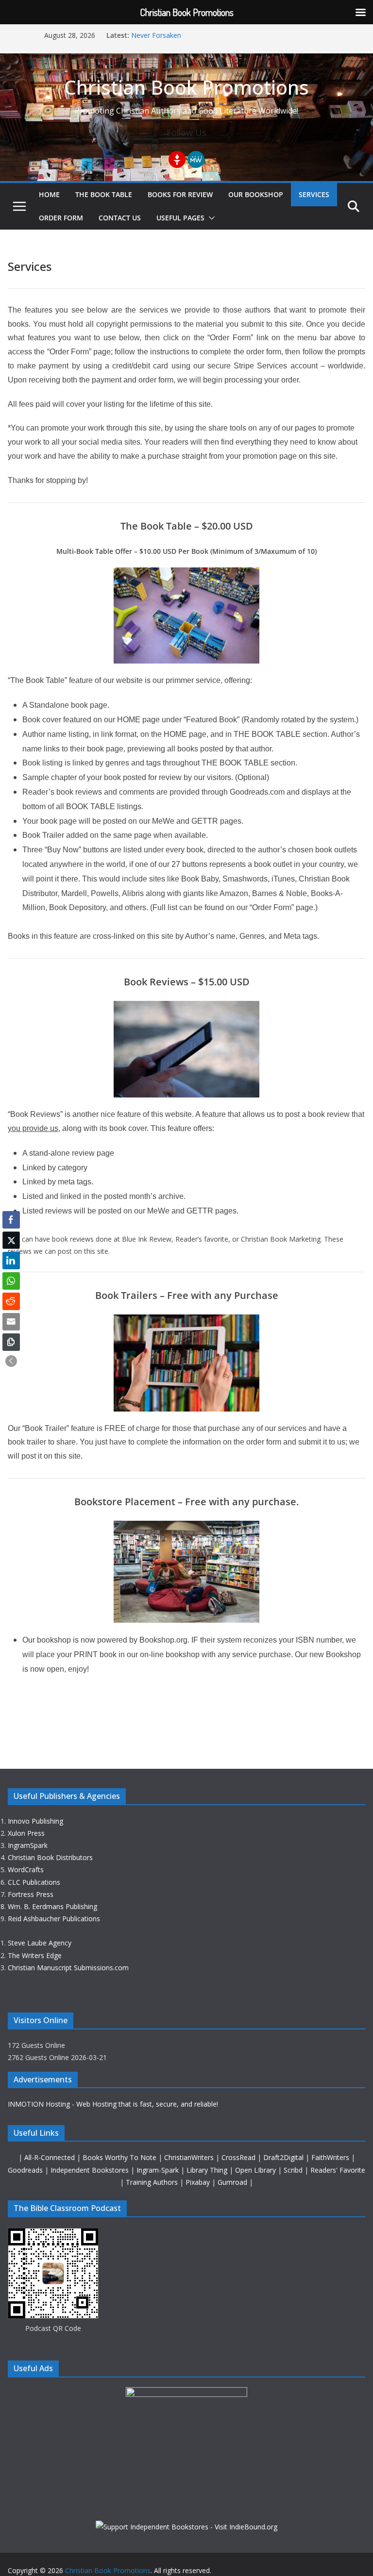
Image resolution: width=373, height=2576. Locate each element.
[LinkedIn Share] (11, 1261)
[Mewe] (196, 159)
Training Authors (153, 2182)
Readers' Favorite (338, 2170)
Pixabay (199, 2182)
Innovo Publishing (35, 1821)
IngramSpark (28, 1845)
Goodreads (26, 2170)
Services (314, 194)
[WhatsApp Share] (11, 1281)
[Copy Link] (11, 1342)
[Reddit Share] (11, 1301)
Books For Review (180, 194)
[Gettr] (177, 159)
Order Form (61, 218)
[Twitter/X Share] (11, 1240)
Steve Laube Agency (40, 1943)
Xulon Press (26, 1833)
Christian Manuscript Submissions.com (68, 1968)
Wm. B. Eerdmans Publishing (52, 1906)
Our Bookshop (256, 194)
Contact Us (120, 218)
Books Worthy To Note (120, 2157)
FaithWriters (331, 2157)
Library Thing (208, 2170)
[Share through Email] (11, 1322)
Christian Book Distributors (50, 1857)
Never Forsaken (156, 35)
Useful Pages (180, 218)
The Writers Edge (35, 1955)
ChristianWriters (190, 2157)
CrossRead (238, 2157)
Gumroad (233, 2182)
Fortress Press (31, 1894)
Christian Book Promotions (186, 87)
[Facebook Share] (11, 1220)
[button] (210, 218)
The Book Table (104, 194)
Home (49, 194)
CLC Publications (34, 1882)
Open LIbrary (256, 2170)
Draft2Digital (284, 2157)
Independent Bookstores (91, 2170)
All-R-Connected (50, 2157)
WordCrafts (26, 1870)
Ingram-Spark (159, 2170)
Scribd (294, 2170)
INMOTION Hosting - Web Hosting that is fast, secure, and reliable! (113, 2104)
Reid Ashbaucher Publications (54, 1919)
